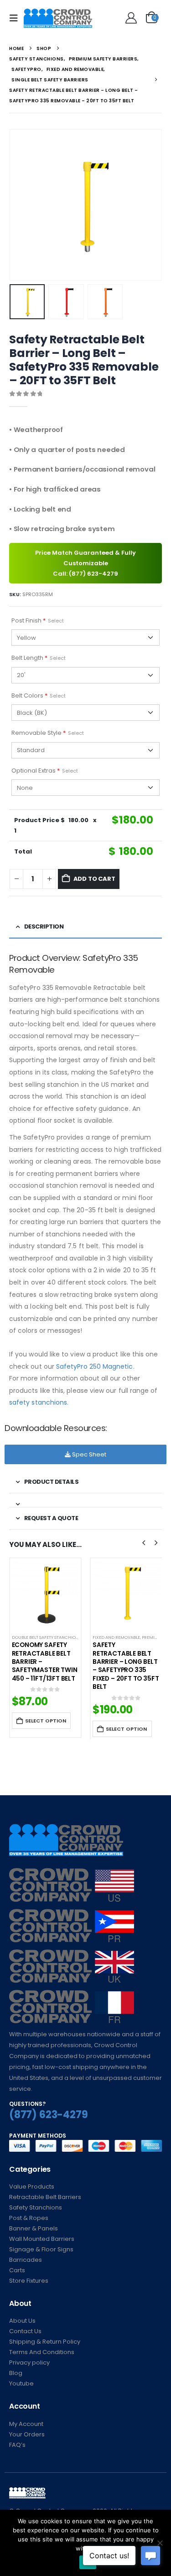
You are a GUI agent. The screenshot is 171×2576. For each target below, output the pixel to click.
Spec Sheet (88, 1454)
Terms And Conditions (42, 2352)
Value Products (32, 2187)
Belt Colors (39, 695)
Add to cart (94, 879)
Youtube (21, 2383)
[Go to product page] (46, 1594)
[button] (16, 18)
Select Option (46, 1721)
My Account (26, 2424)
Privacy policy (29, 2363)
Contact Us (25, 2331)
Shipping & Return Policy (45, 2342)
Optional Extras (45, 771)
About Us (22, 2321)
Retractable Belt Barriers (45, 2197)
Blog (16, 2373)
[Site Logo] (58, 18)
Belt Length (39, 658)
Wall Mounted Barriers (42, 2239)
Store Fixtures (29, 2281)
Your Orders (27, 2434)
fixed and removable (116, 1637)
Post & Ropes (29, 2218)
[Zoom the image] (72, 1873)
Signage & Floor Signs (41, 2249)
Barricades (26, 2260)
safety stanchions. (39, 1402)
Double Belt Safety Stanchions (47, 1637)
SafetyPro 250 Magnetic (95, 1366)
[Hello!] (130, 18)
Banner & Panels (34, 2228)
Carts (17, 2270)
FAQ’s (17, 2445)
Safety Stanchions (36, 2207)
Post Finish (38, 620)
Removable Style (48, 733)
